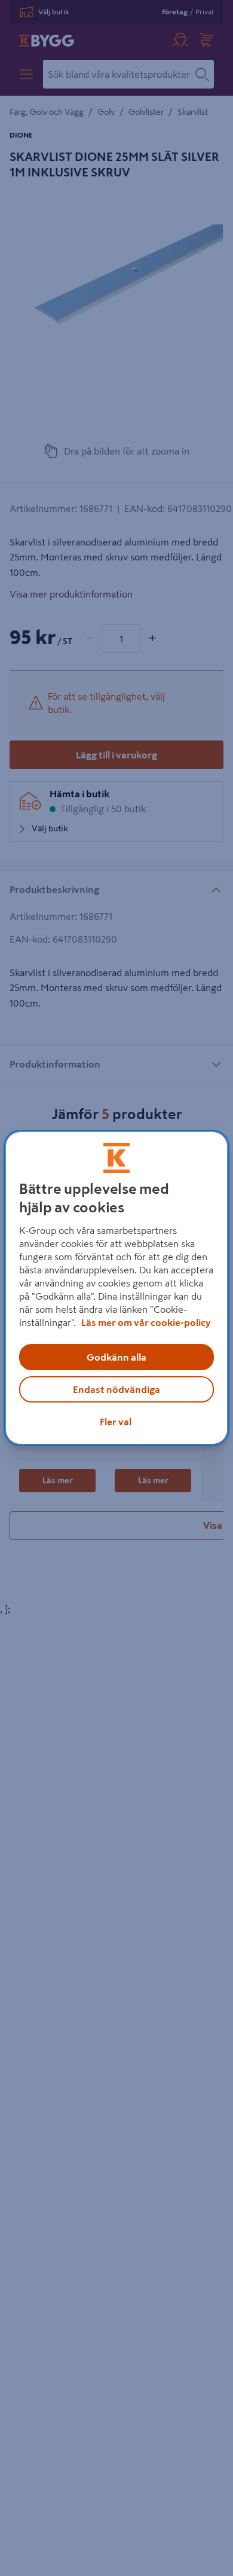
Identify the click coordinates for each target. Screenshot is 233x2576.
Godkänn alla (116, 1357)
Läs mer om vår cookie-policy (146, 1322)
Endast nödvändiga (116, 1389)
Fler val (116, 1422)
